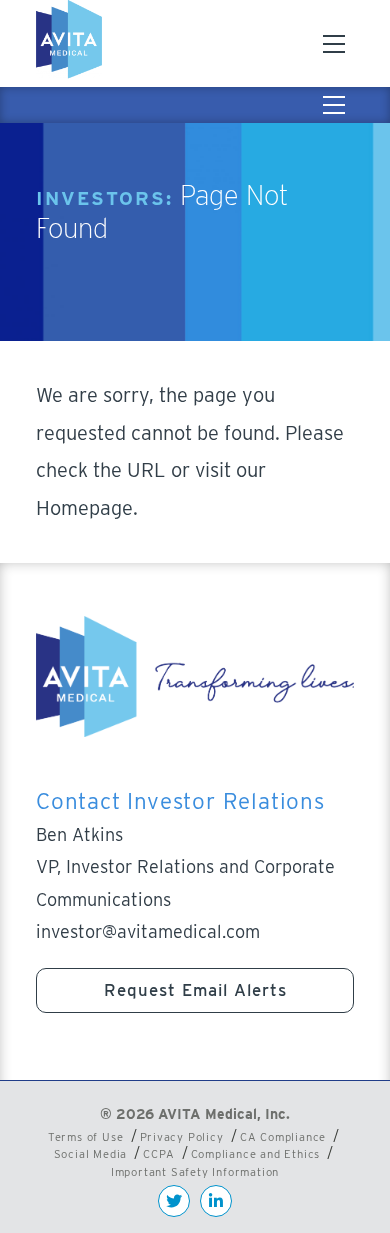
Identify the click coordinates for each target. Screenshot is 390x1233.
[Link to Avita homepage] (72, 43)
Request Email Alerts (195, 990)
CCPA (158, 1154)
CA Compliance (283, 1137)
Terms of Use (86, 1137)
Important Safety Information (195, 1172)
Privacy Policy (182, 1137)
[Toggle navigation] (334, 44)
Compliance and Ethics (256, 1154)
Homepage (84, 508)
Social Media (91, 1154)
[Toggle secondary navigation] (334, 105)
